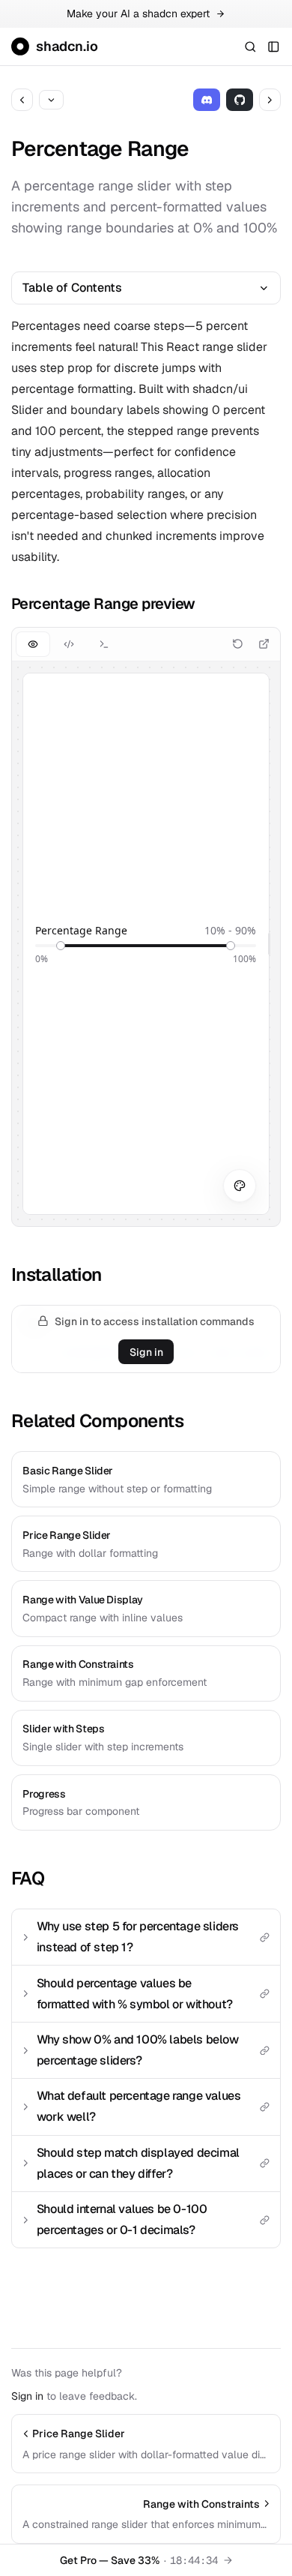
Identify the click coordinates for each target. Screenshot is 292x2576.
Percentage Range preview (103, 604)
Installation (57, 1275)
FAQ (28, 1878)
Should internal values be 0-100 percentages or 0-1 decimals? (122, 2219)
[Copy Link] (264, 1937)
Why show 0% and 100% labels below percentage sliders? (138, 2050)
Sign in (146, 1352)
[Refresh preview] (238, 644)
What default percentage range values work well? (139, 2106)
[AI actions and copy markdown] (51, 100)
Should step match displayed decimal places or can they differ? (138, 2163)
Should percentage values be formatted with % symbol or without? (135, 1994)
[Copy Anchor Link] (206, 604)
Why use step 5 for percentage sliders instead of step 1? (138, 1937)
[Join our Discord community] (207, 99)
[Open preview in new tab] (264, 644)
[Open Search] (250, 46)
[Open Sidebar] (274, 46)
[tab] (33, 644)
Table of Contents (72, 288)
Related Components (97, 1421)
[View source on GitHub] (240, 99)
